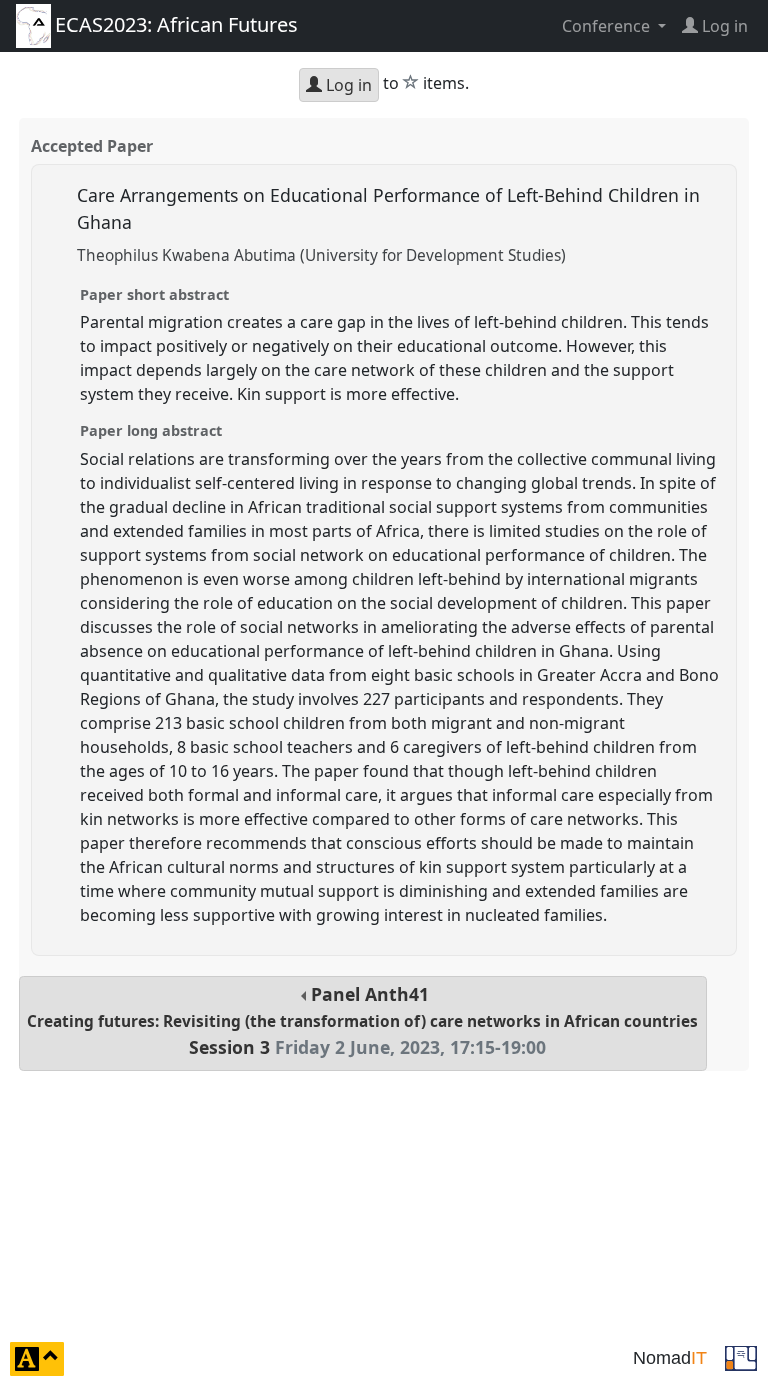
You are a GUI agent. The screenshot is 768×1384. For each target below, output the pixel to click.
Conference (608, 26)
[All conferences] (741, 1357)
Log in (347, 85)
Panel (362, 1020)
